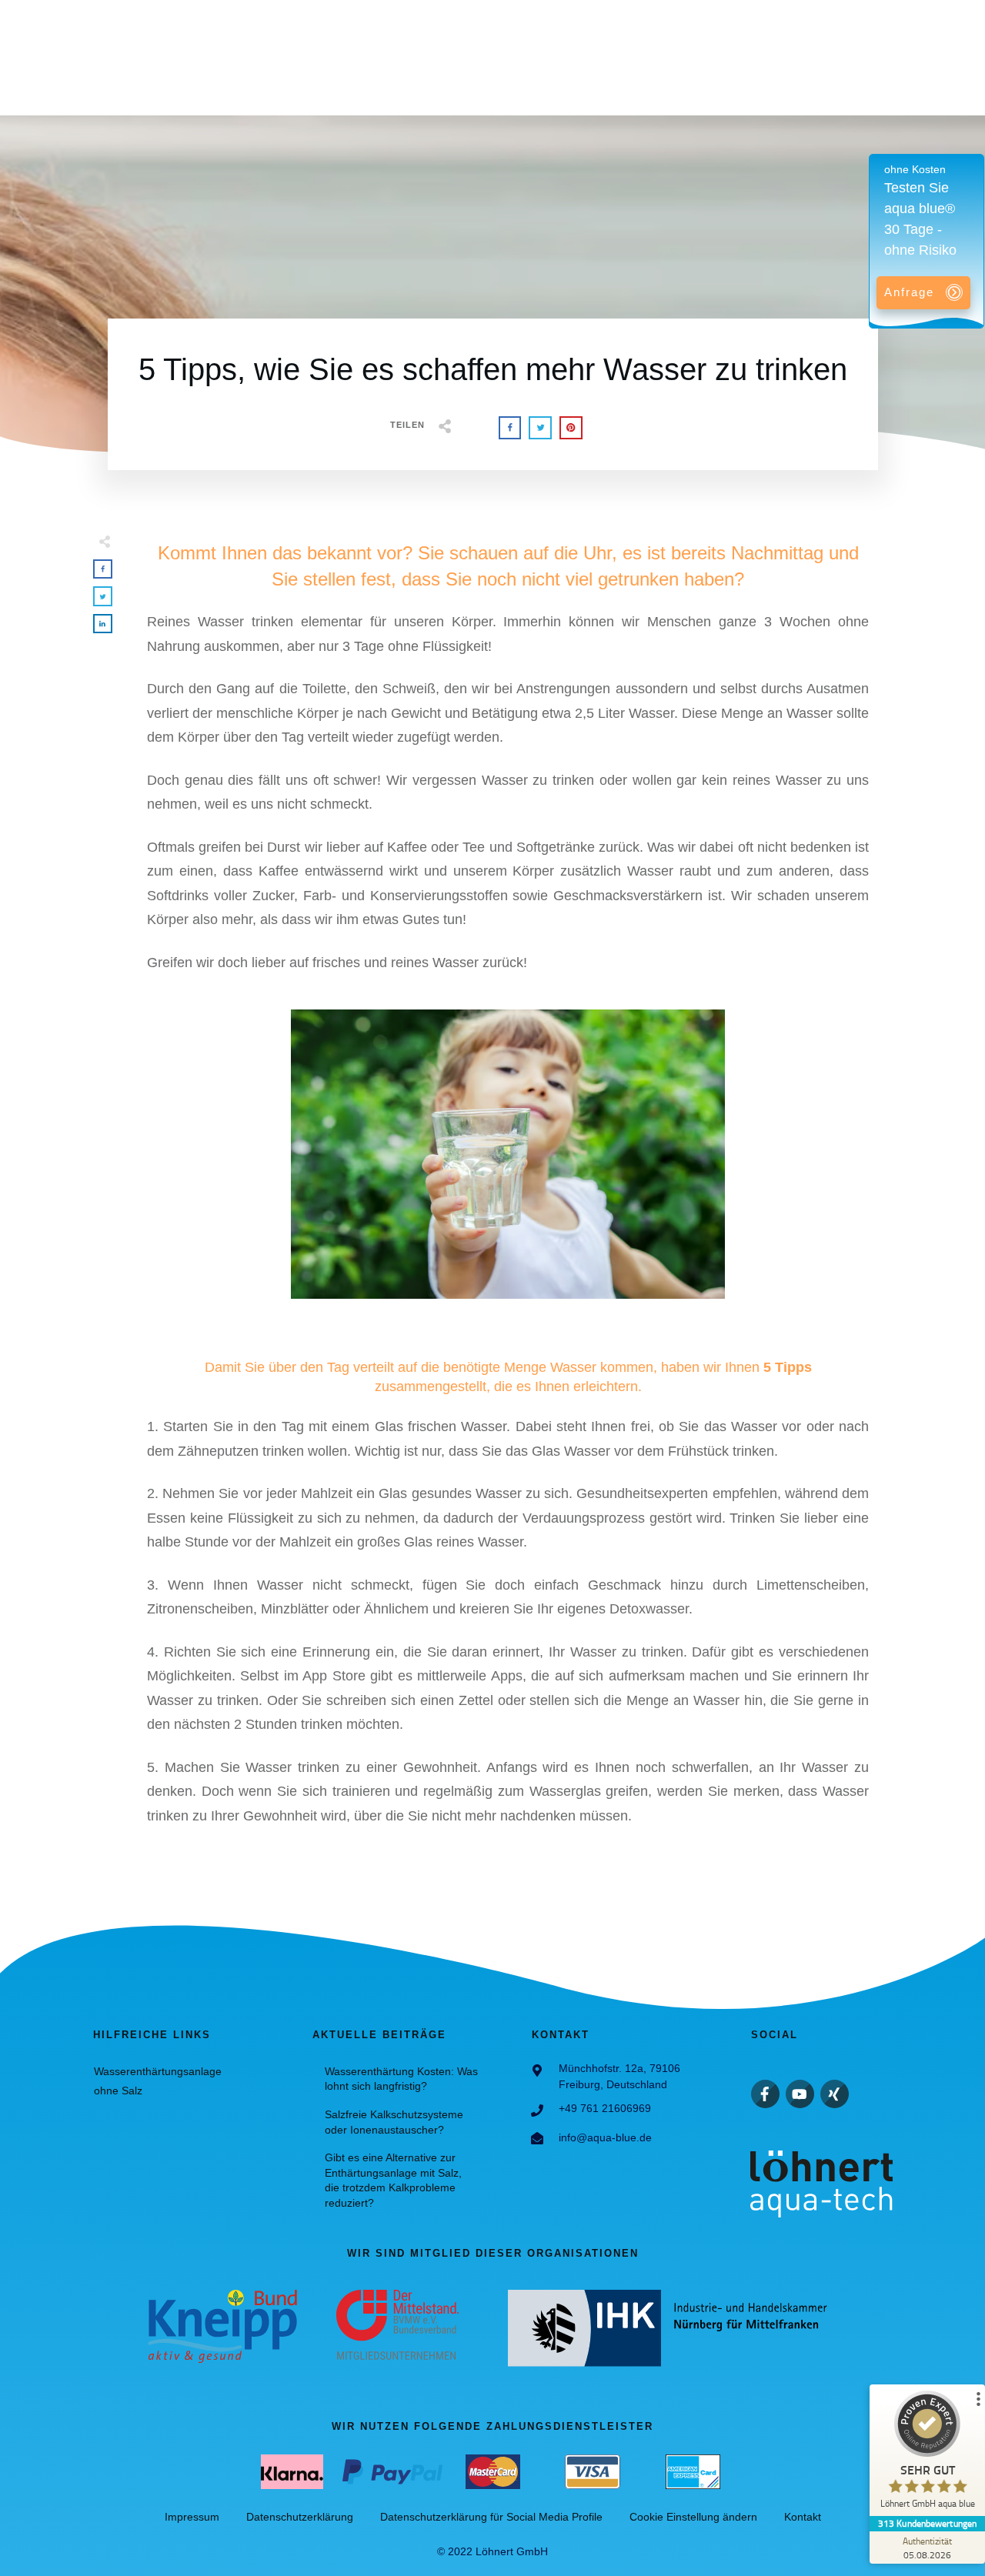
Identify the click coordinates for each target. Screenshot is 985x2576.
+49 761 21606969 (605, 2108)
